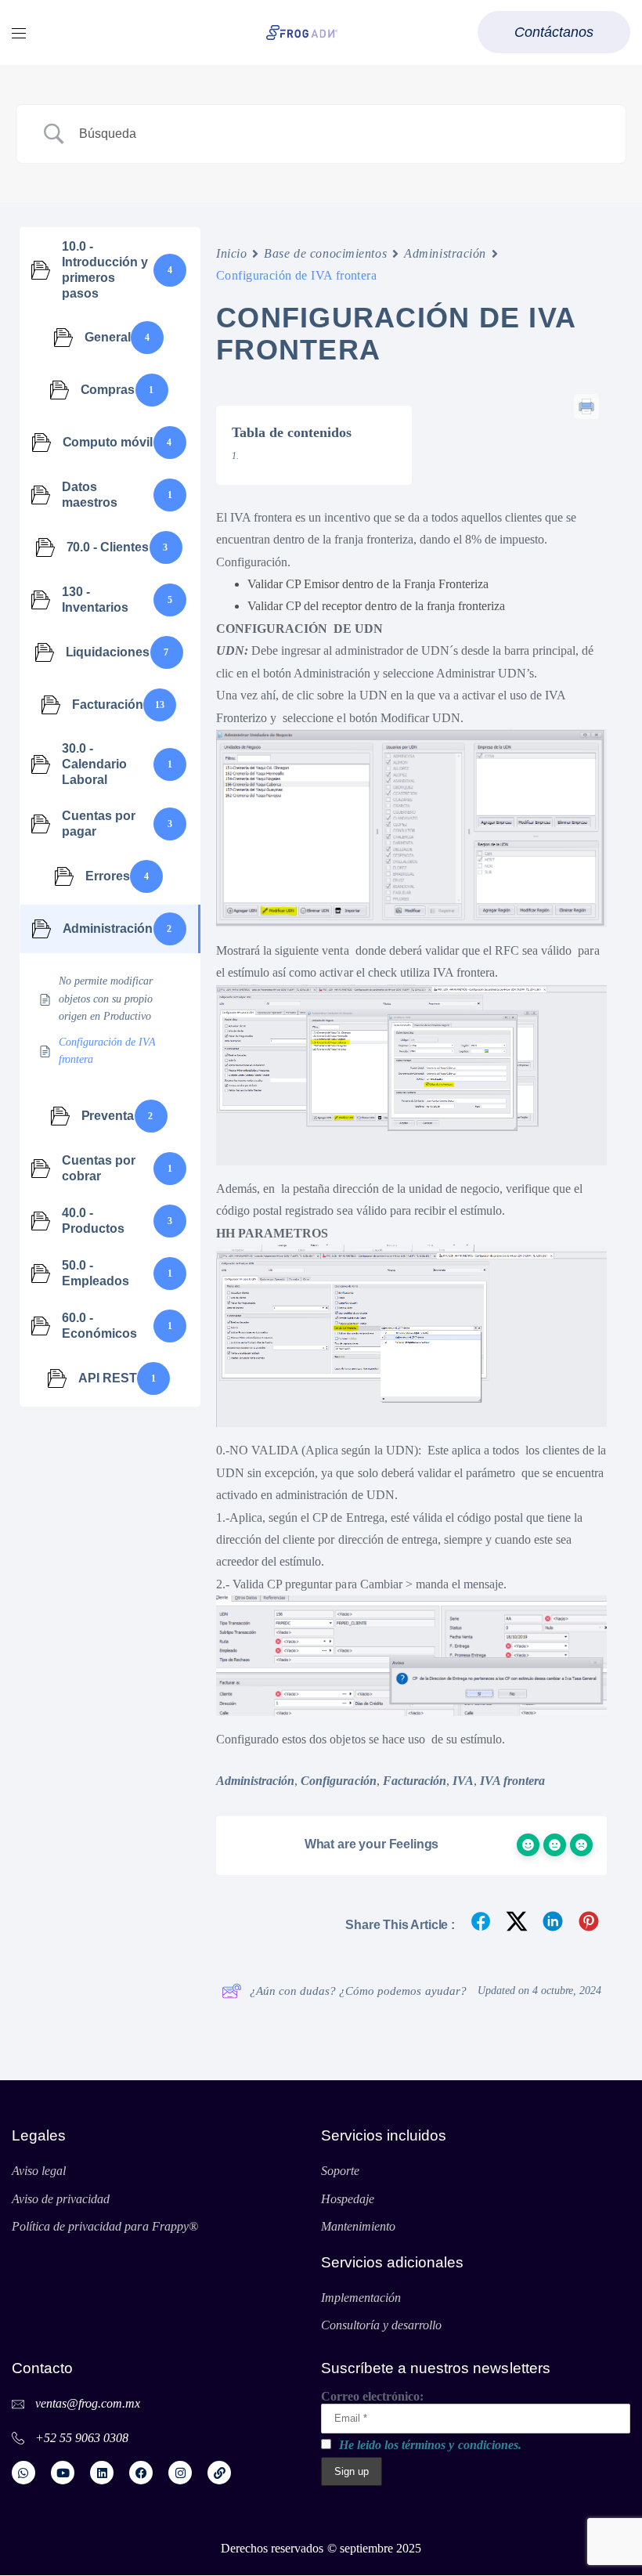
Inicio (231, 253)
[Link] (219, 2473)
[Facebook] (141, 2473)
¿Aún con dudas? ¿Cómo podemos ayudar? (358, 1991)
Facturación (415, 1781)
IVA (463, 1781)
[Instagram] (180, 2473)
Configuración (338, 1781)
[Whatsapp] (23, 2473)
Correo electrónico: (372, 2396)
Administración (445, 253)
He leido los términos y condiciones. (430, 2445)
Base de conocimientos (325, 253)
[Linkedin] (102, 2473)
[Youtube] (63, 2473)
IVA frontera (512, 1781)
